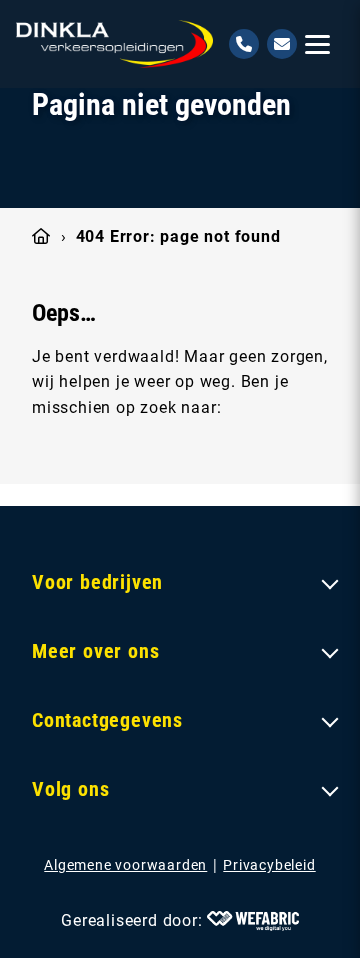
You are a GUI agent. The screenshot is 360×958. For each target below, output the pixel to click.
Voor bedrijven (97, 582)
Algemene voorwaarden (125, 865)
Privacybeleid (269, 865)
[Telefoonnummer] (244, 44)
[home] (114, 44)
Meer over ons (95, 651)
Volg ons (70, 789)
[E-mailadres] (282, 44)
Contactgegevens (107, 720)
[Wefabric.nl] (253, 921)
